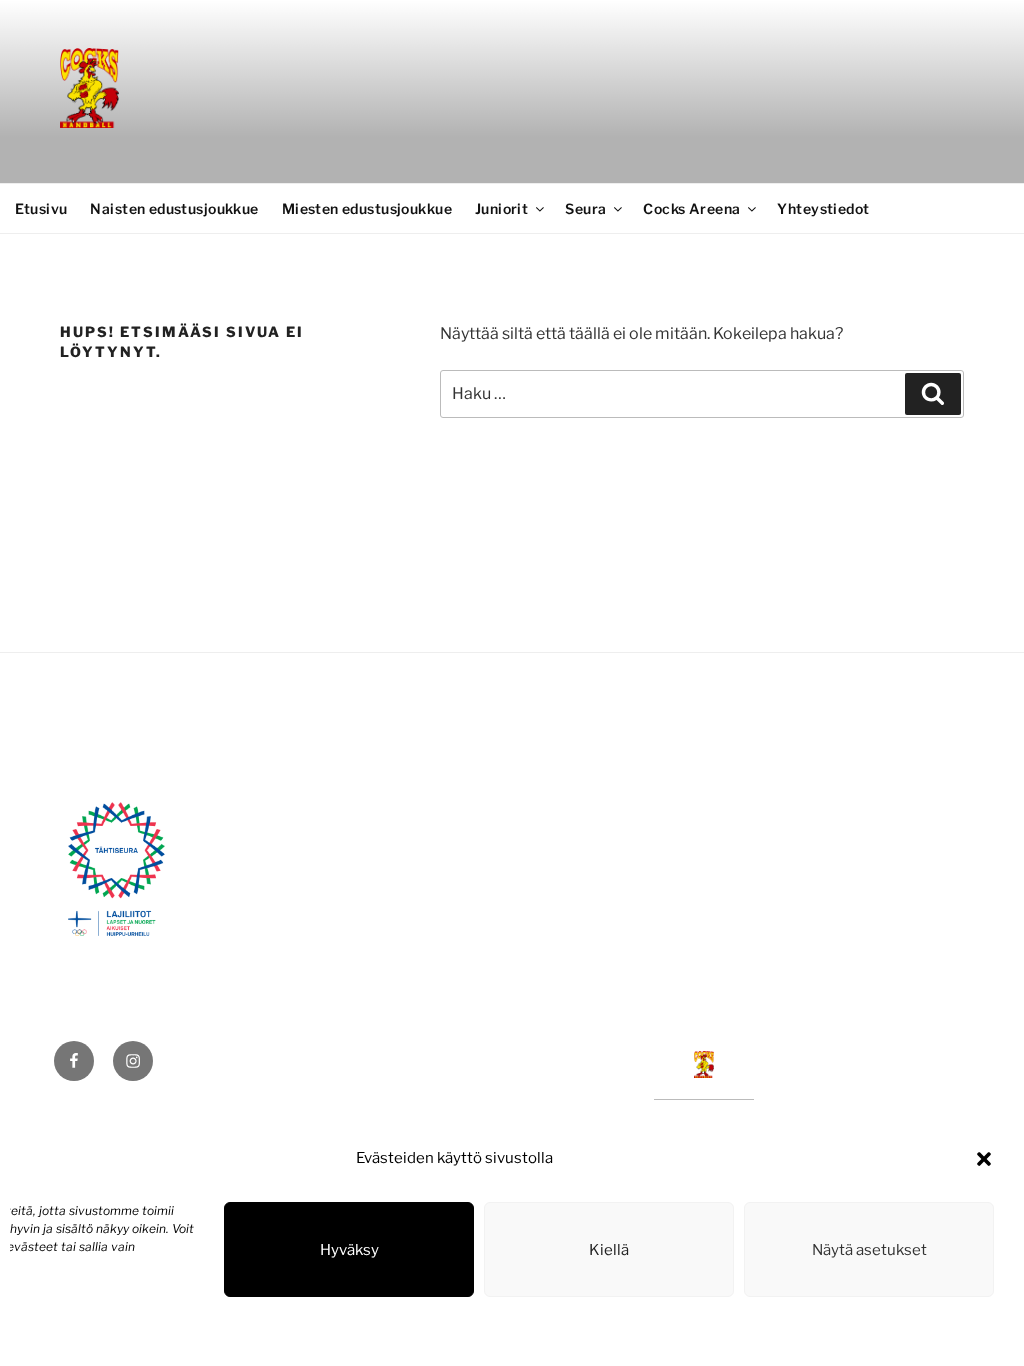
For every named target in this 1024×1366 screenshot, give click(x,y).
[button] (984, 1159)
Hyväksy (349, 1250)
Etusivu (41, 208)
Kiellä (609, 1250)
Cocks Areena (691, 208)
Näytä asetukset (869, 1250)
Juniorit (501, 208)
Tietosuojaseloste (64, 1329)
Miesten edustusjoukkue (367, 208)
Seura (585, 208)
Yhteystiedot (823, 208)
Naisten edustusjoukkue (174, 208)
